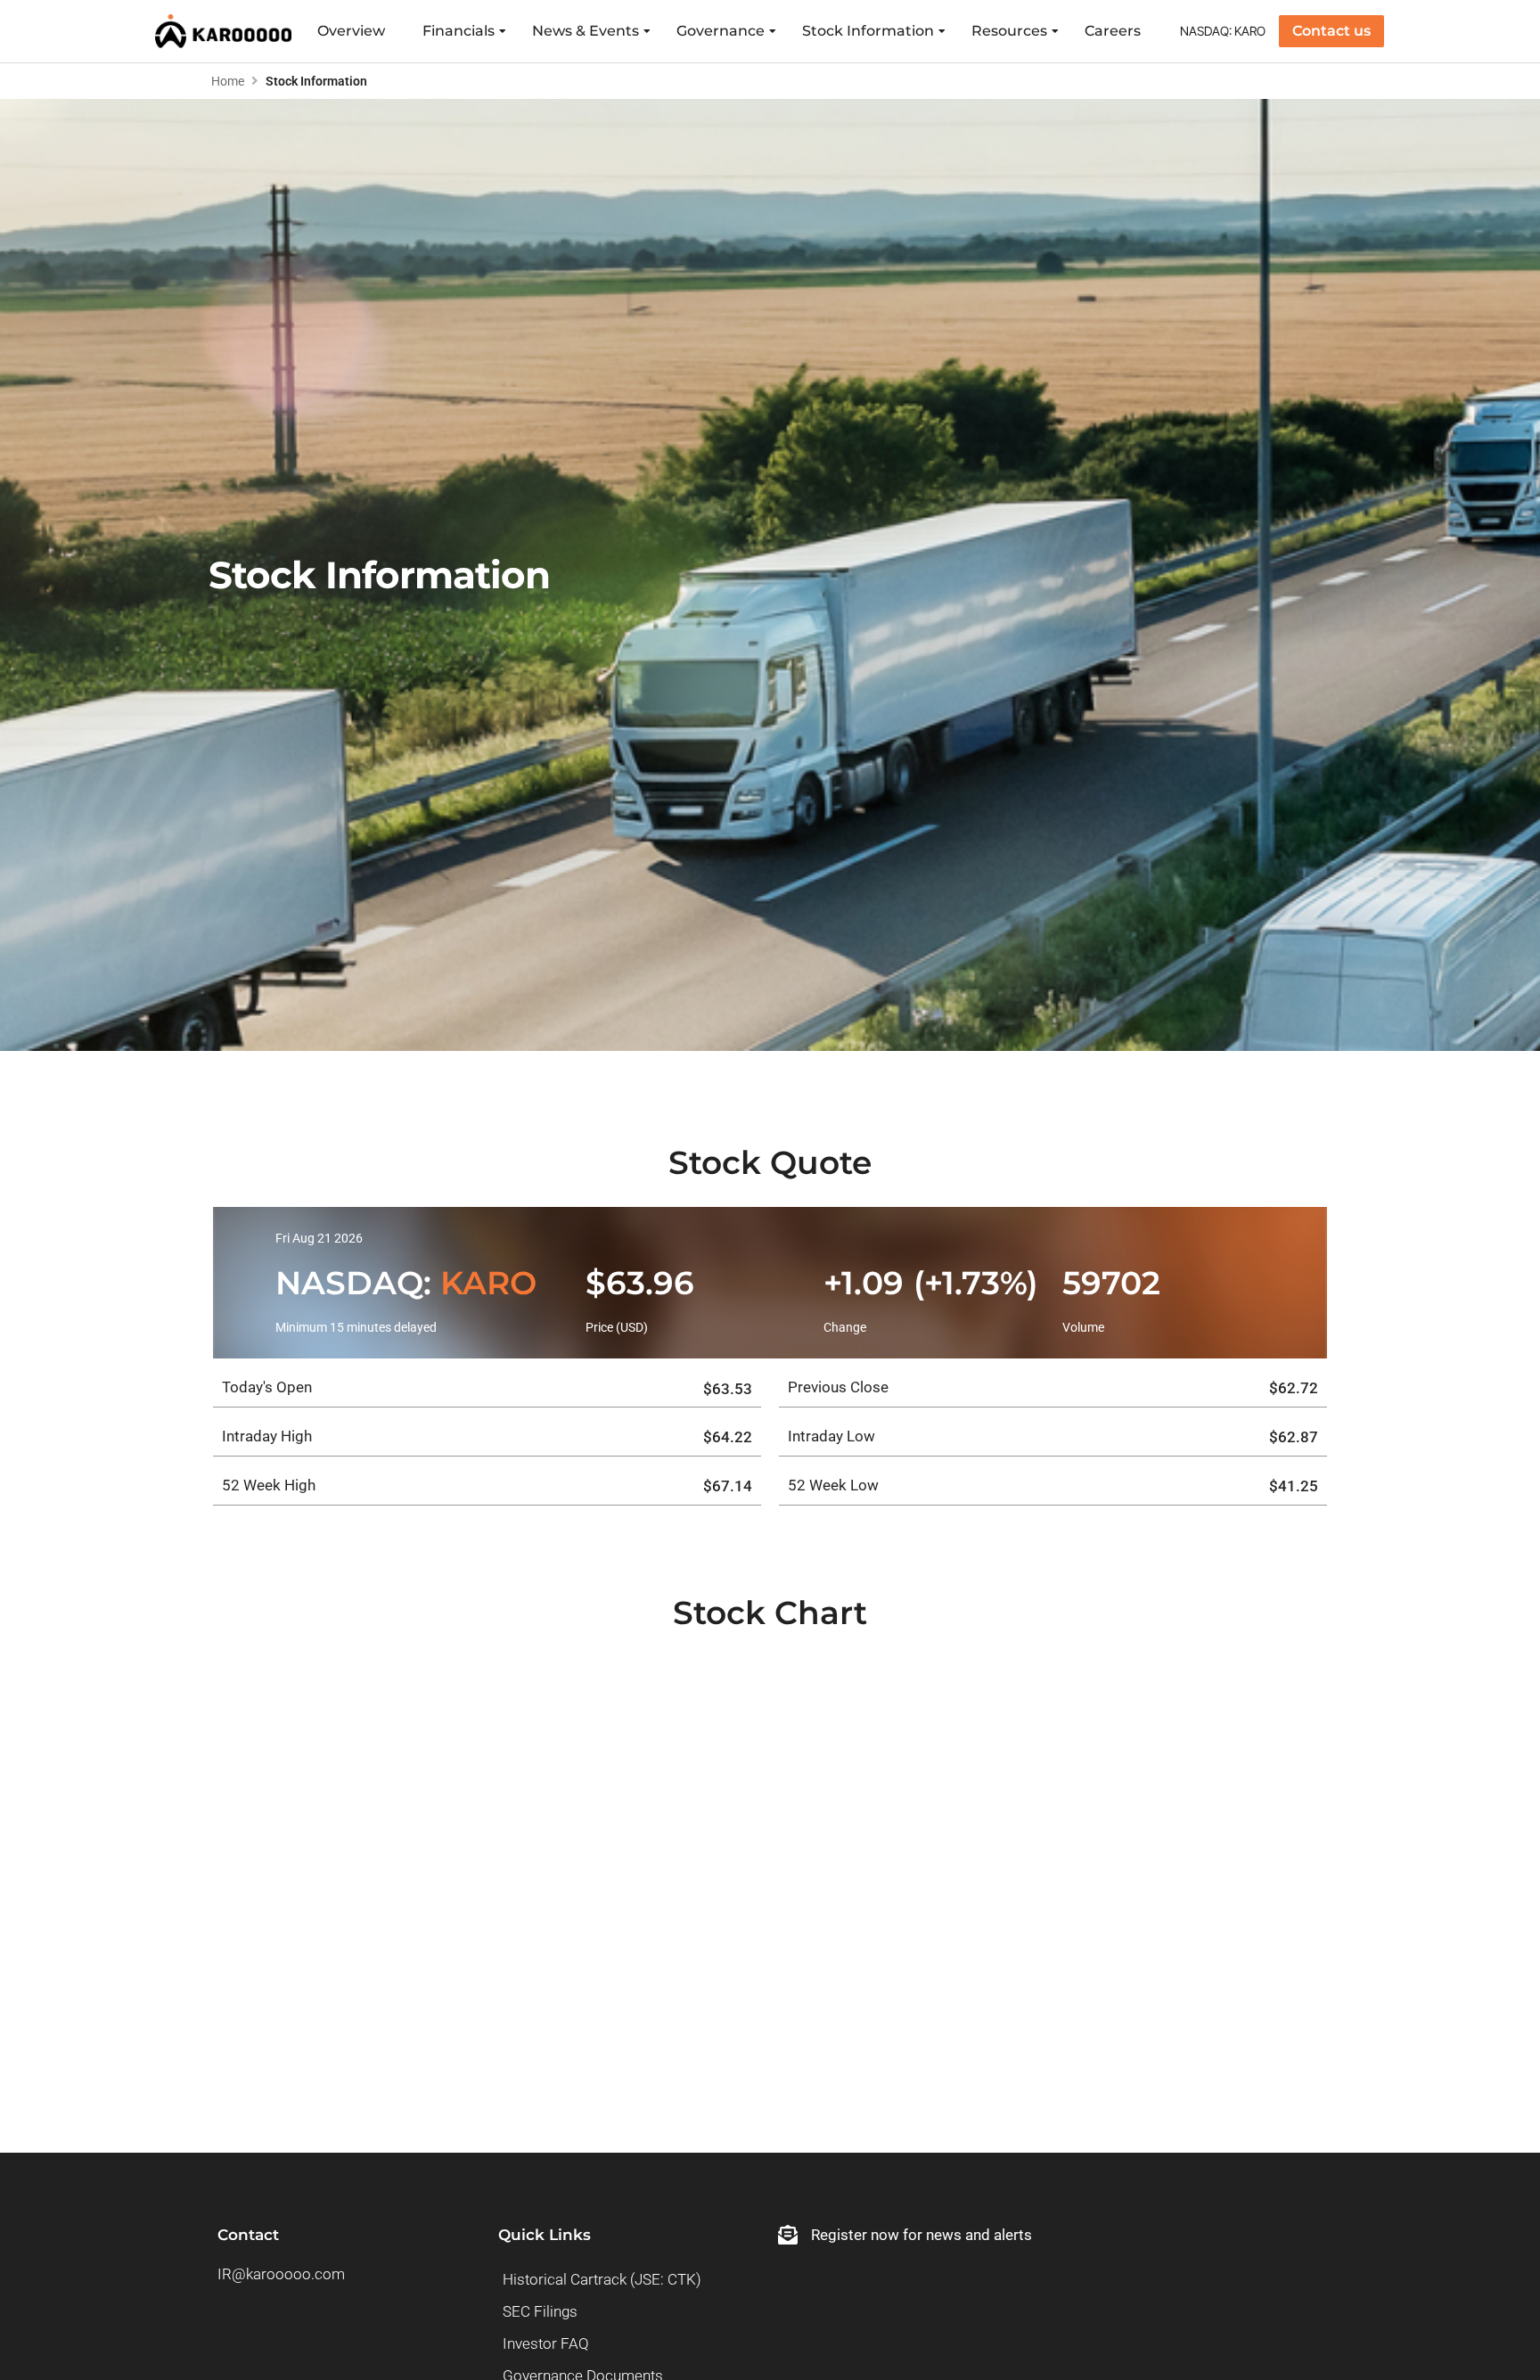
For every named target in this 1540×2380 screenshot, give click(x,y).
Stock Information (868, 31)
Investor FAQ (546, 2343)
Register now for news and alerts (922, 2235)
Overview (351, 31)
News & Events (586, 31)
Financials (459, 31)
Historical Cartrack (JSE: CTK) (602, 2279)
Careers (1113, 31)
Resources (1009, 31)
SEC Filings (540, 2311)
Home (228, 81)
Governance (721, 31)
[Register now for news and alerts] (788, 2235)
